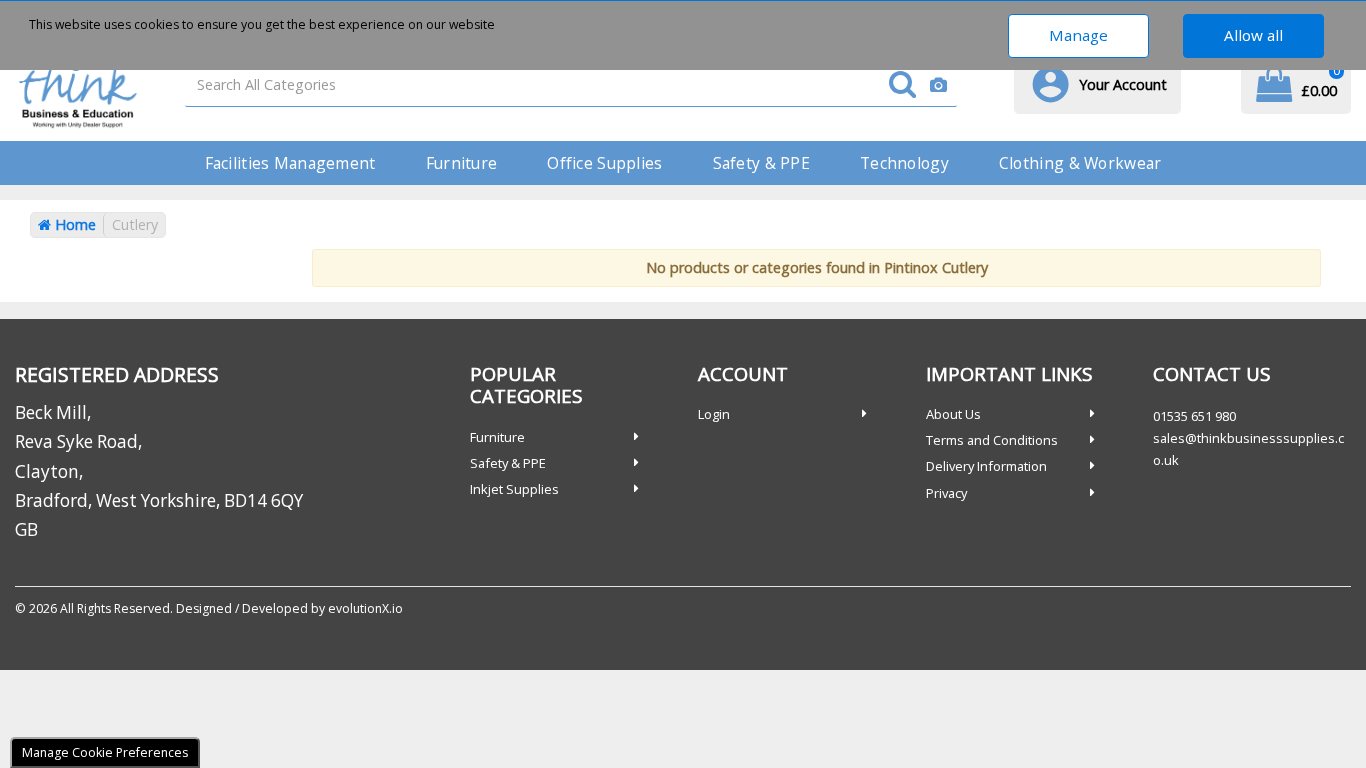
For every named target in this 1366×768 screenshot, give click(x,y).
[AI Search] (938, 85)
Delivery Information (986, 466)
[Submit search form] (902, 85)
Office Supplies (604, 163)
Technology (904, 163)
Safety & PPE (761, 163)
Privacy (946, 493)
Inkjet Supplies (514, 489)
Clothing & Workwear (1080, 163)
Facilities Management (290, 163)
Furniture (462, 163)
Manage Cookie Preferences (105, 752)
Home (73, 224)
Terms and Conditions (992, 440)
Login (714, 414)
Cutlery (135, 224)
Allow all (1253, 35)
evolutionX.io (365, 608)
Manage (1078, 35)
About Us (953, 414)
